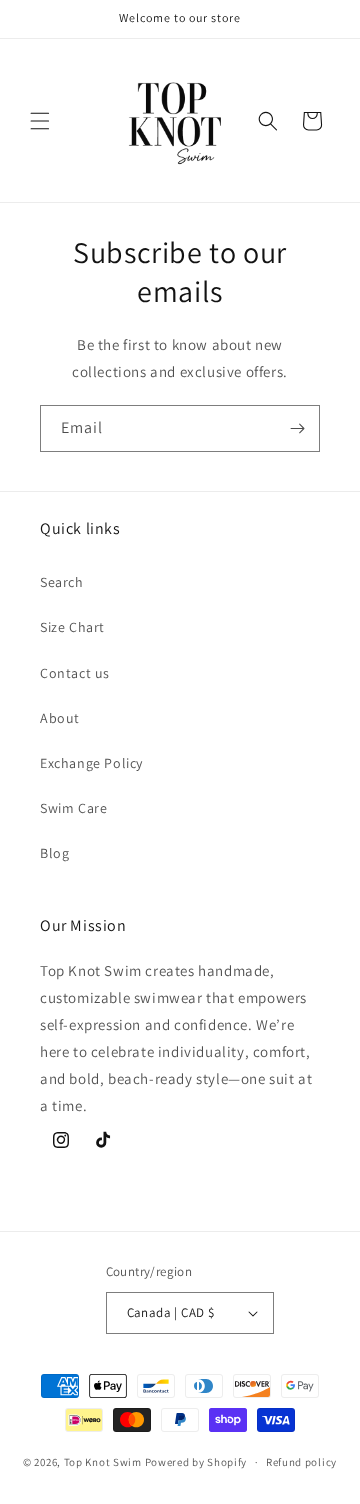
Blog (54, 853)
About (60, 718)
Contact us (75, 673)
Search (62, 582)
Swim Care (73, 808)
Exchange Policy (91, 763)
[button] (40, 121)
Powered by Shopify (196, 1462)
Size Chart (72, 627)
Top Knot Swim (103, 1462)
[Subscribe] (297, 428)
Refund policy (301, 1462)
